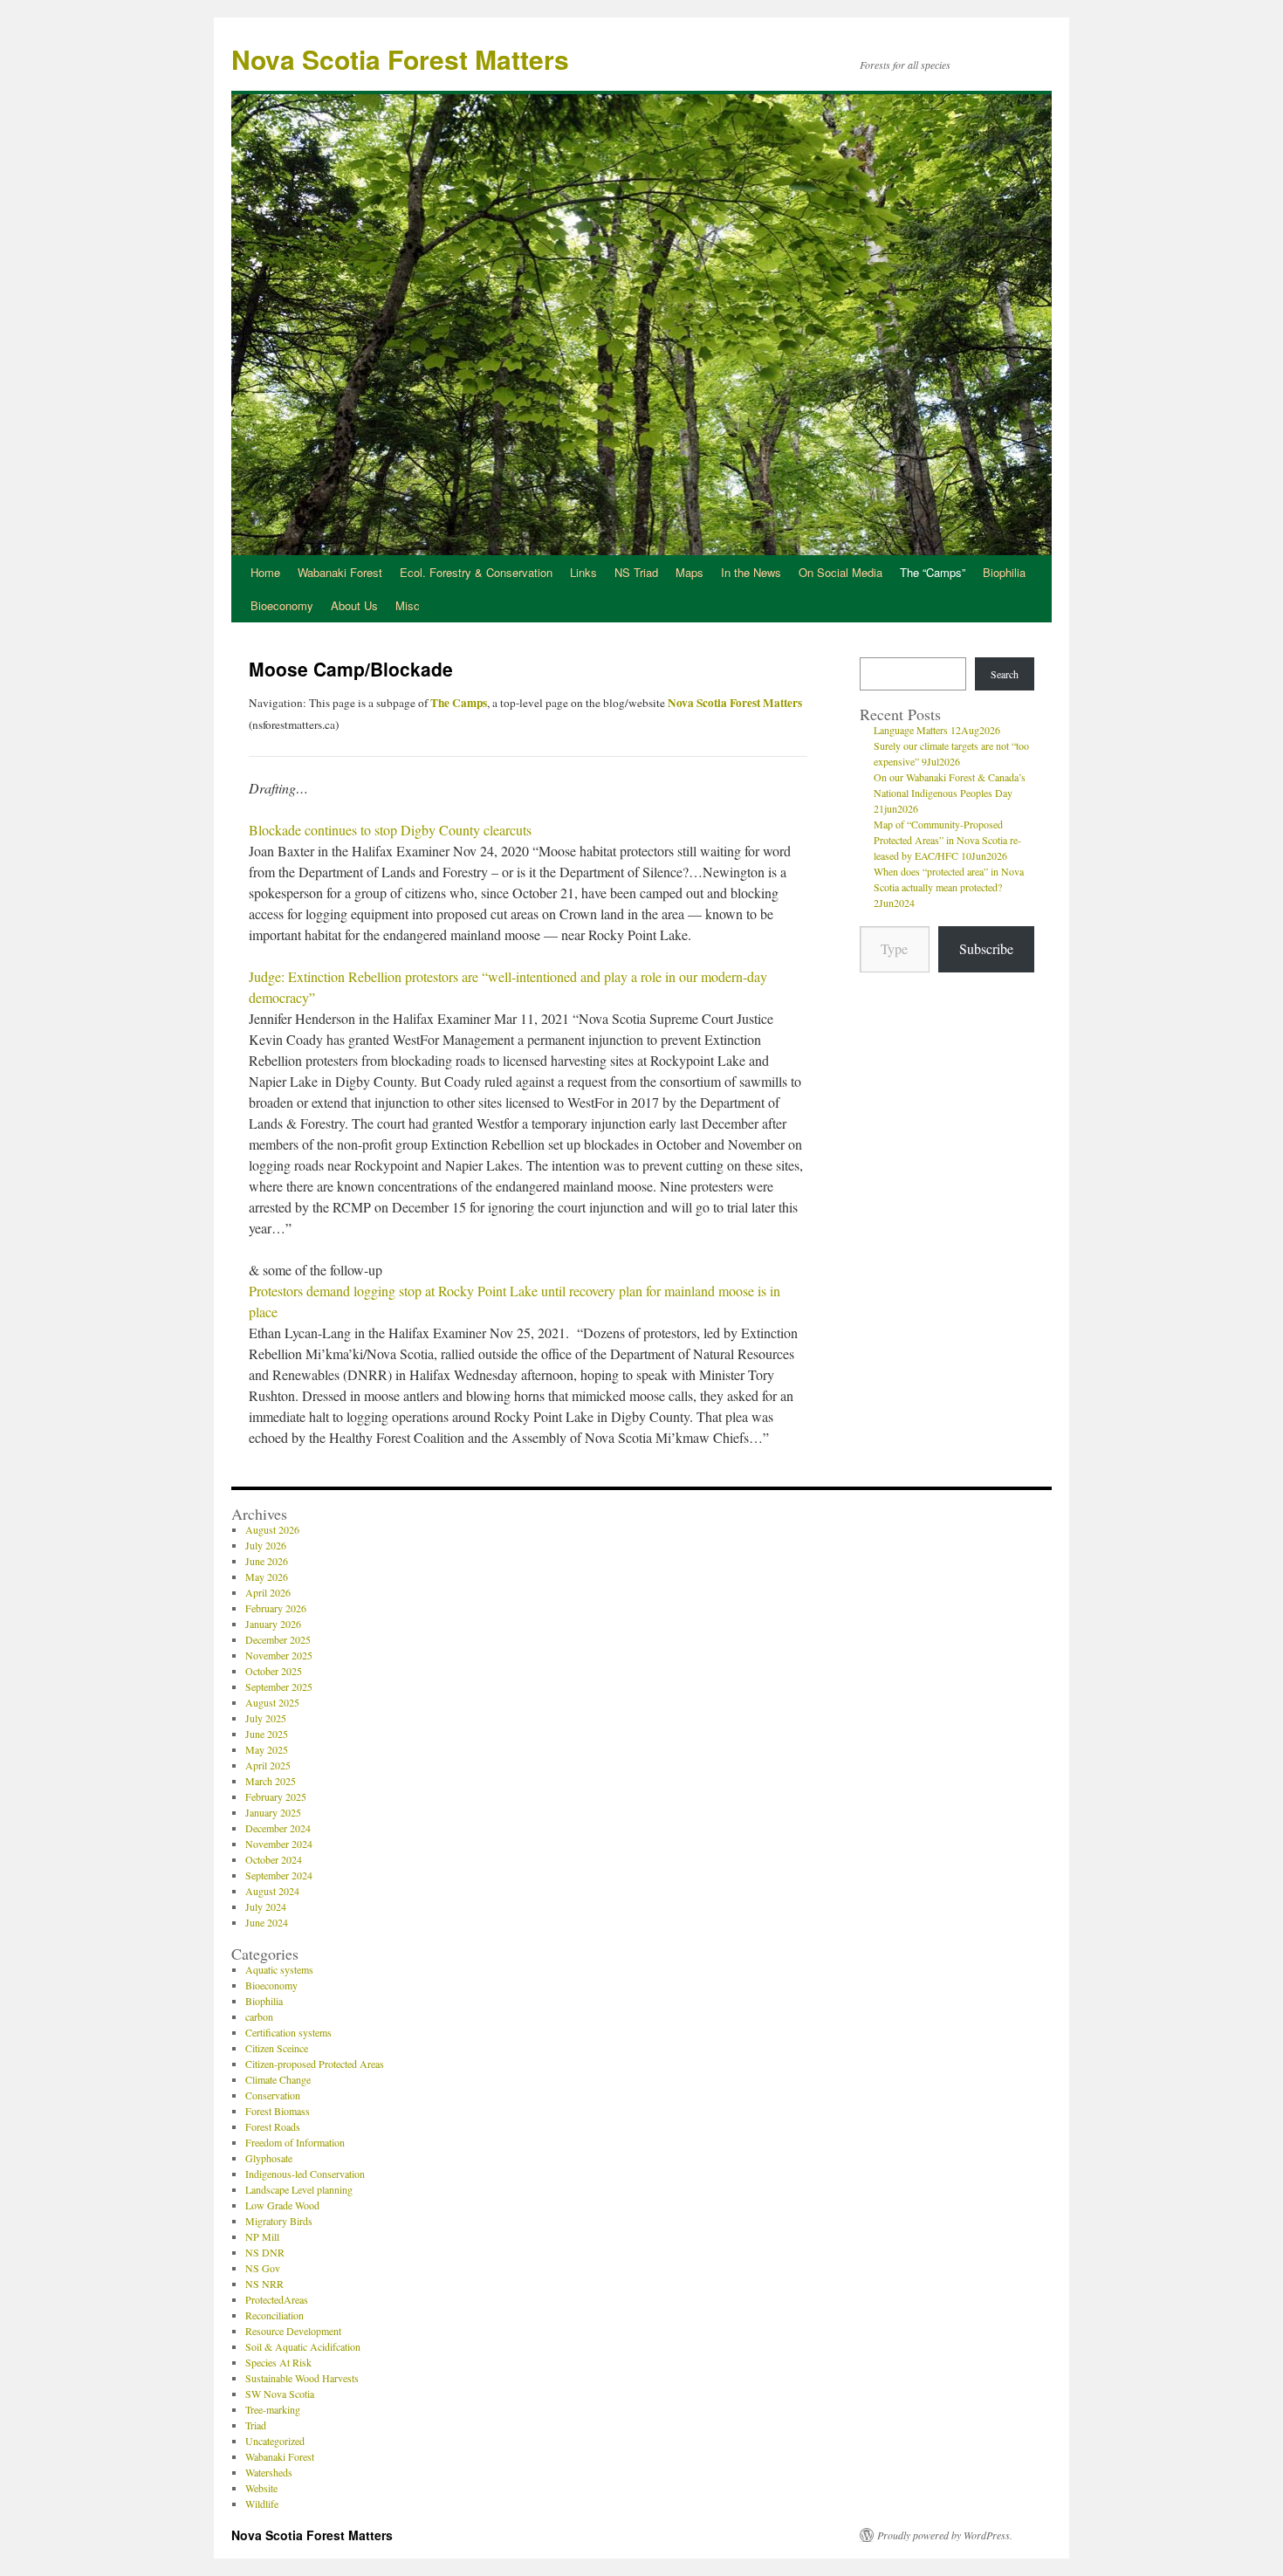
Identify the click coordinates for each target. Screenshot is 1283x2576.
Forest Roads (273, 2126)
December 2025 (278, 1639)
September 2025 (279, 1686)
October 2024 (274, 1859)
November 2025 (279, 1655)
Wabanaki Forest (340, 572)
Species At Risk (278, 2362)
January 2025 (273, 1812)
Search (1005, 674)
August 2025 (272, 1702)
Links (583, 572)
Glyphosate (269, 2158)
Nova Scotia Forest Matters (400, 59)
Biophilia (1004, 572)
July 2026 (266, 1545)
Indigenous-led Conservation (305, 2174)
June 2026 (267, 1561)
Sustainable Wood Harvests (302, 2378)
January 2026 (273, 1624)
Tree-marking (273, 2409)
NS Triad (636, 572)
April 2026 (268, 1592)
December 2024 (278, 1828)
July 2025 (266, 1718)
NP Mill (262, 2236)
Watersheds (269, 2472)
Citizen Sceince (277, 2048)
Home (265, 572)
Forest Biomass (278, 2111)
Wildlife (262, 2504)
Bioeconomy (282, 605)
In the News (751, 572)
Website (261, 2488)
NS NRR (264, 2284)
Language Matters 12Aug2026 (937, 730)
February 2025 (276, 1796)
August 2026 (272, 1529)
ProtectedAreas (277, 2299)
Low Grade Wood (282, 2205)
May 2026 (267, 1577)
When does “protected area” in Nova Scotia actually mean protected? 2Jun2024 (949, 887)
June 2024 (267, 1922)
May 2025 (267, 1749)
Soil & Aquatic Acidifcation (303, 2346)
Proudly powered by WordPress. (945, 2535)
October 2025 (274, 1671)
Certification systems (288, 2032)
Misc (408, 605)
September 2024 (279, 1875)
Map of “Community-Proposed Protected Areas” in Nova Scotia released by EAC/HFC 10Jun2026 (947, 840)
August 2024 (272, 1891)
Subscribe (986, 948)
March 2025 (271, 1781)
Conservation (273, 2095)
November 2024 (279, 1844)
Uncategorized (275, 2441)
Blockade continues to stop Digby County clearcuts (390, 830)
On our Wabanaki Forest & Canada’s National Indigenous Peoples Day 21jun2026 (950, 793)
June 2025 (267, 1734)
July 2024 (266, 1906)
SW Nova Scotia (280, 2394)
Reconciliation (274, 2315)
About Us (354, 605)
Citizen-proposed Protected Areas (315, 2064)
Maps (690, 572)
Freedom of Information (295, 2142)
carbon (259, 2016)
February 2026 (276, 1608)
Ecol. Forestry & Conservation (476, 572)
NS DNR (265, 2252)
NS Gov (263, 2268)
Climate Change (278, 2079)
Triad (256, 2425)
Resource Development (293, 2331)
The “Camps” (933, 572)
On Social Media (840, 572)
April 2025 (268, 1765)
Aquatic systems (279, 1969)
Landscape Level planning (299, 2189)
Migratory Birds (279, 2221)
